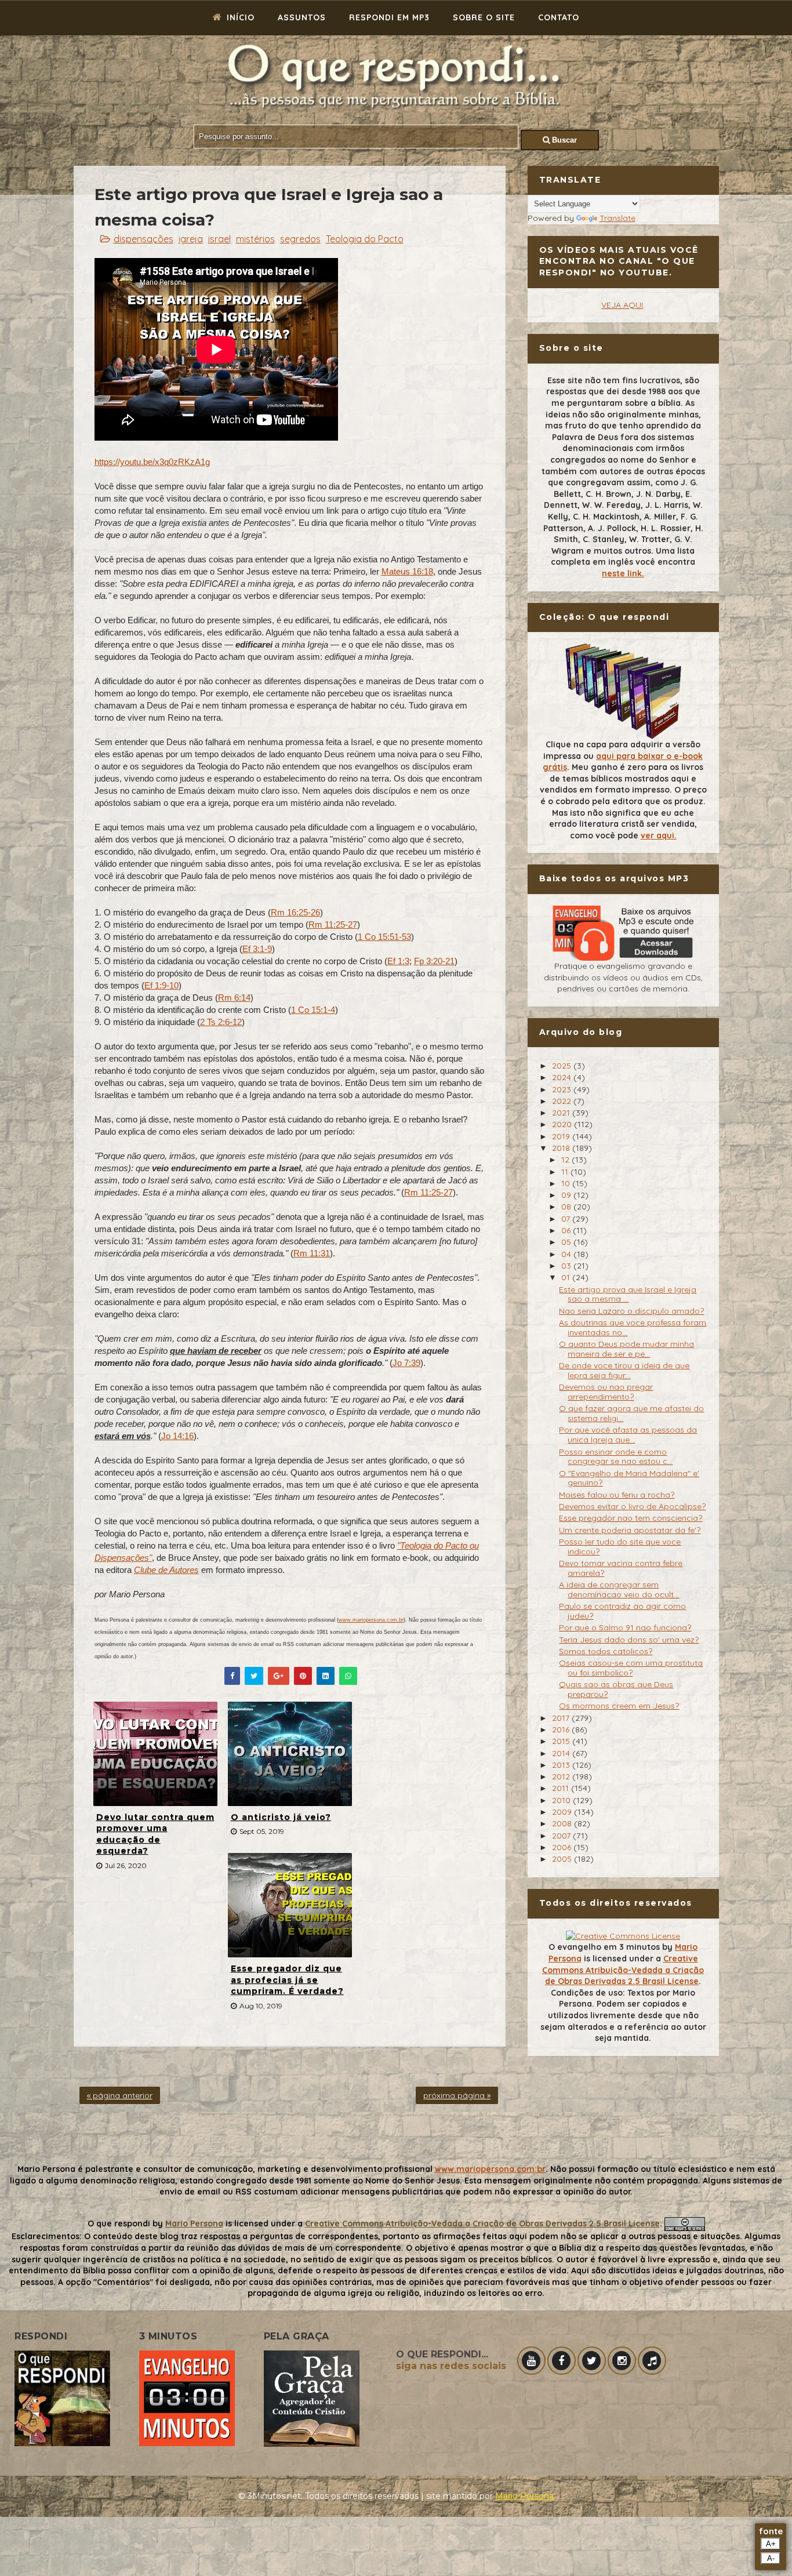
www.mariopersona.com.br (371, 1620)
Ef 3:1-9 (257, 949)
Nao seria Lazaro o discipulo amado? (631, 1311)
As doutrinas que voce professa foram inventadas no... (633, 1327)
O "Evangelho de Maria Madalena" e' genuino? (629, 1478)
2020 (563, 1124)
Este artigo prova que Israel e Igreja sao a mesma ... (628, 1294)
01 (567, 1277)
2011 (562, 1788)
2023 (563, 1089)
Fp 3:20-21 (434, 961)
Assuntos (302, 17)
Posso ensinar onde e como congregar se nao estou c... (616, 1457)
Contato (559, 17)
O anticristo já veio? (281, 1817)
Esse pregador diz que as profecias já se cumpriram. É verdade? (287, 1980)
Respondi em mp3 (389, 17)
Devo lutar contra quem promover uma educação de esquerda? (155, 1834)
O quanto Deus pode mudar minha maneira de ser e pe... (626, 1349)
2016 (562, 1730)
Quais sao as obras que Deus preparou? (616, 1689)
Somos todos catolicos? (606, 1651)
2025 (563, 1066)
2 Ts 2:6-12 (221, 1022)
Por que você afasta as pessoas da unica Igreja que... (628, 1435)
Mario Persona (194, 2223)
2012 (562, 1776)
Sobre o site (484, 17)
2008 (563, 1823)
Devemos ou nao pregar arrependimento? (606, 1392)
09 (567, 1195)
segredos (300, 239)
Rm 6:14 (234, 998)
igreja (191, 239)
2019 (562, 1136)
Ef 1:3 (398, 961)
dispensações (143, 239)
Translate (617, 218)
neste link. (623, 573)
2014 (562, 1753)
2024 (563, 1077)
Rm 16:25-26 (295, 912)
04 (567, 1254)
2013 (562, 1765)
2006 (563, 1847)
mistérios (255, 239)
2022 (563, 1101)
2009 (563, 1812)
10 (567, 1183)
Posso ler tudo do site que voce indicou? (620, 1547)
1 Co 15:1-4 (313, 1010)
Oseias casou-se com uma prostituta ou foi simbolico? (631, 1668)
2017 (562, 1718)
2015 (562, 1741)
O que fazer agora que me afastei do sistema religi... (631, 1413)
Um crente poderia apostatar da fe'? (630, 1530)
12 (566, 1160)
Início (239, 17)
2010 (562, 1800)
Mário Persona (524, 2496)
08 (567, 1207)
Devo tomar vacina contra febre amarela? (621, 1568)
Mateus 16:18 (407, 571)
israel (219, 239)
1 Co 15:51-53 (384, 937)
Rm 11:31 (312, 1253)
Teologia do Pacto (365, 239)
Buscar (563, 140)
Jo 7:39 (406, 1363)
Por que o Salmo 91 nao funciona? (625, 1627)
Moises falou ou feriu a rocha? (617, 1495)
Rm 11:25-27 (333, 924)
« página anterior (120, 2095)
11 (566, 1172)
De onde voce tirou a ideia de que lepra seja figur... (624, 1370)
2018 (562, 1148)
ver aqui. (659, 835)
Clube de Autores (166, 1570)
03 (567, 1266)
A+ (771, 2544)
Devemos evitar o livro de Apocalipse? (632, 1506)
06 (567, 1230)
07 (567, 1219)
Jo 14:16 (177, 1436)
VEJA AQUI (622, 305)
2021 (562, 1113)
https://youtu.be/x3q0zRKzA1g (152, 462)
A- (771, 2558)
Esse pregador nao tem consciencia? (631, 1518)
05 (567, 1242)
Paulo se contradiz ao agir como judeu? (622, 1611)
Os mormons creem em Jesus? (619, 1706)
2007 (562, 1836)
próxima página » (457, 2095)
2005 (563, 1859)
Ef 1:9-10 (161, 985)
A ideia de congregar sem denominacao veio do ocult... (619, 1589)
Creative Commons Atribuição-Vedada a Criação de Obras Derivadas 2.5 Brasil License (623, 1970)
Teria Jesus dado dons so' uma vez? (629, 1640)
